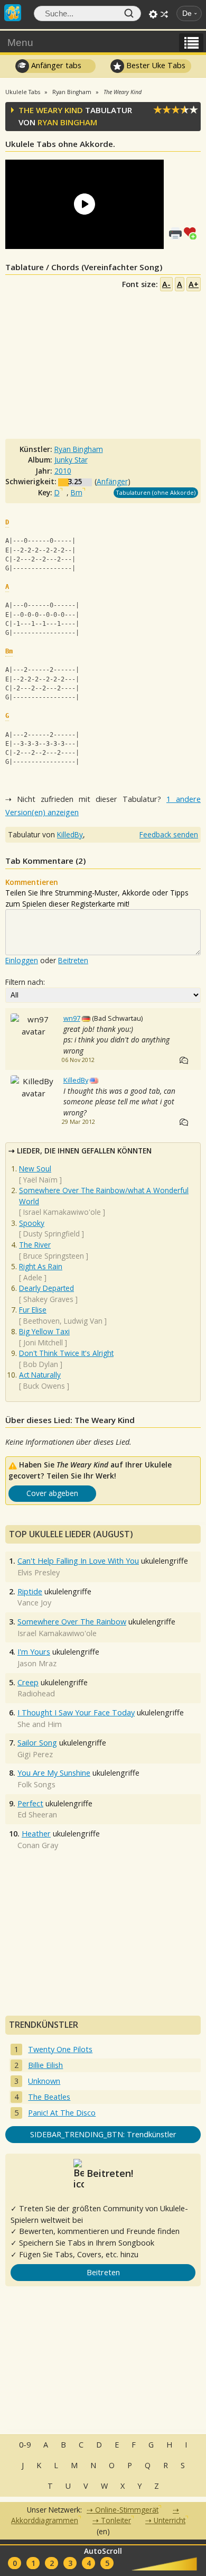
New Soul (35, 1169)
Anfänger (112, 481)
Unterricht (170, 2520)
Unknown (44, 2081)
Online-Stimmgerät (127, 2510)
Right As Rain (41, 1266)
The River (35, 1245)
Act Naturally (40, 1375)
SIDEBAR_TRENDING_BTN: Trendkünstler (103, 2134)
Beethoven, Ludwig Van (63, 1321)
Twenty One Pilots (60, 2049)
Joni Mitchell (43, 1342)
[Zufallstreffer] (164, 14)
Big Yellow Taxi (44, 1331)
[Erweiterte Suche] (153, 14)
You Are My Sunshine (54, 1773)
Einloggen (22, 960)
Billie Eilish (45, 2065)
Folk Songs (36, 1784)
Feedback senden (169, 834)
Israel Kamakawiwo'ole (62, 1212)
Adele (33, 1277)
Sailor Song (37, 1743)
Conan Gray (38, 1845)
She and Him (40, 1724)
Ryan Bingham (67, 122)
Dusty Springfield (51, 1234)
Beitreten (73, 960)
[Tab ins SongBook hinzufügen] (192, 232)
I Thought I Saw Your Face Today (76, 1712)
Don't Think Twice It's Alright (66, 1353)
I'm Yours (34, 1652)
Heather (36, 1834)
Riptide (30, 1591)
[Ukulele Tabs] (13, 12)
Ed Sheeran (37, 1815)
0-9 (25, 2445)
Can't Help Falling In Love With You (78, 1561)
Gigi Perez (35, 1754)
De (187, 13)
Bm (77, 492)
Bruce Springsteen (54, 1256)
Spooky (32, 1223)
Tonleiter (116, 2520)
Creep (28, 1682)
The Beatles (49, 2097)
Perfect (30, 1803)
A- (166, 284)
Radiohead (36, 1693)
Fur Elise (33, 1310)
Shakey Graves (48, 1299)
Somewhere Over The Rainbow (72, 1622)
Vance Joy (34, 1603)
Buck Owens (44, 1386)
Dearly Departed (46, 1288)
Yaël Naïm (40, 1180)
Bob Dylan (41, 1364)
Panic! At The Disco (62, 2113)
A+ (194, 284)
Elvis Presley (39, 1572)
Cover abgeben (52, 1493)
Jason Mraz (37, 1663)
